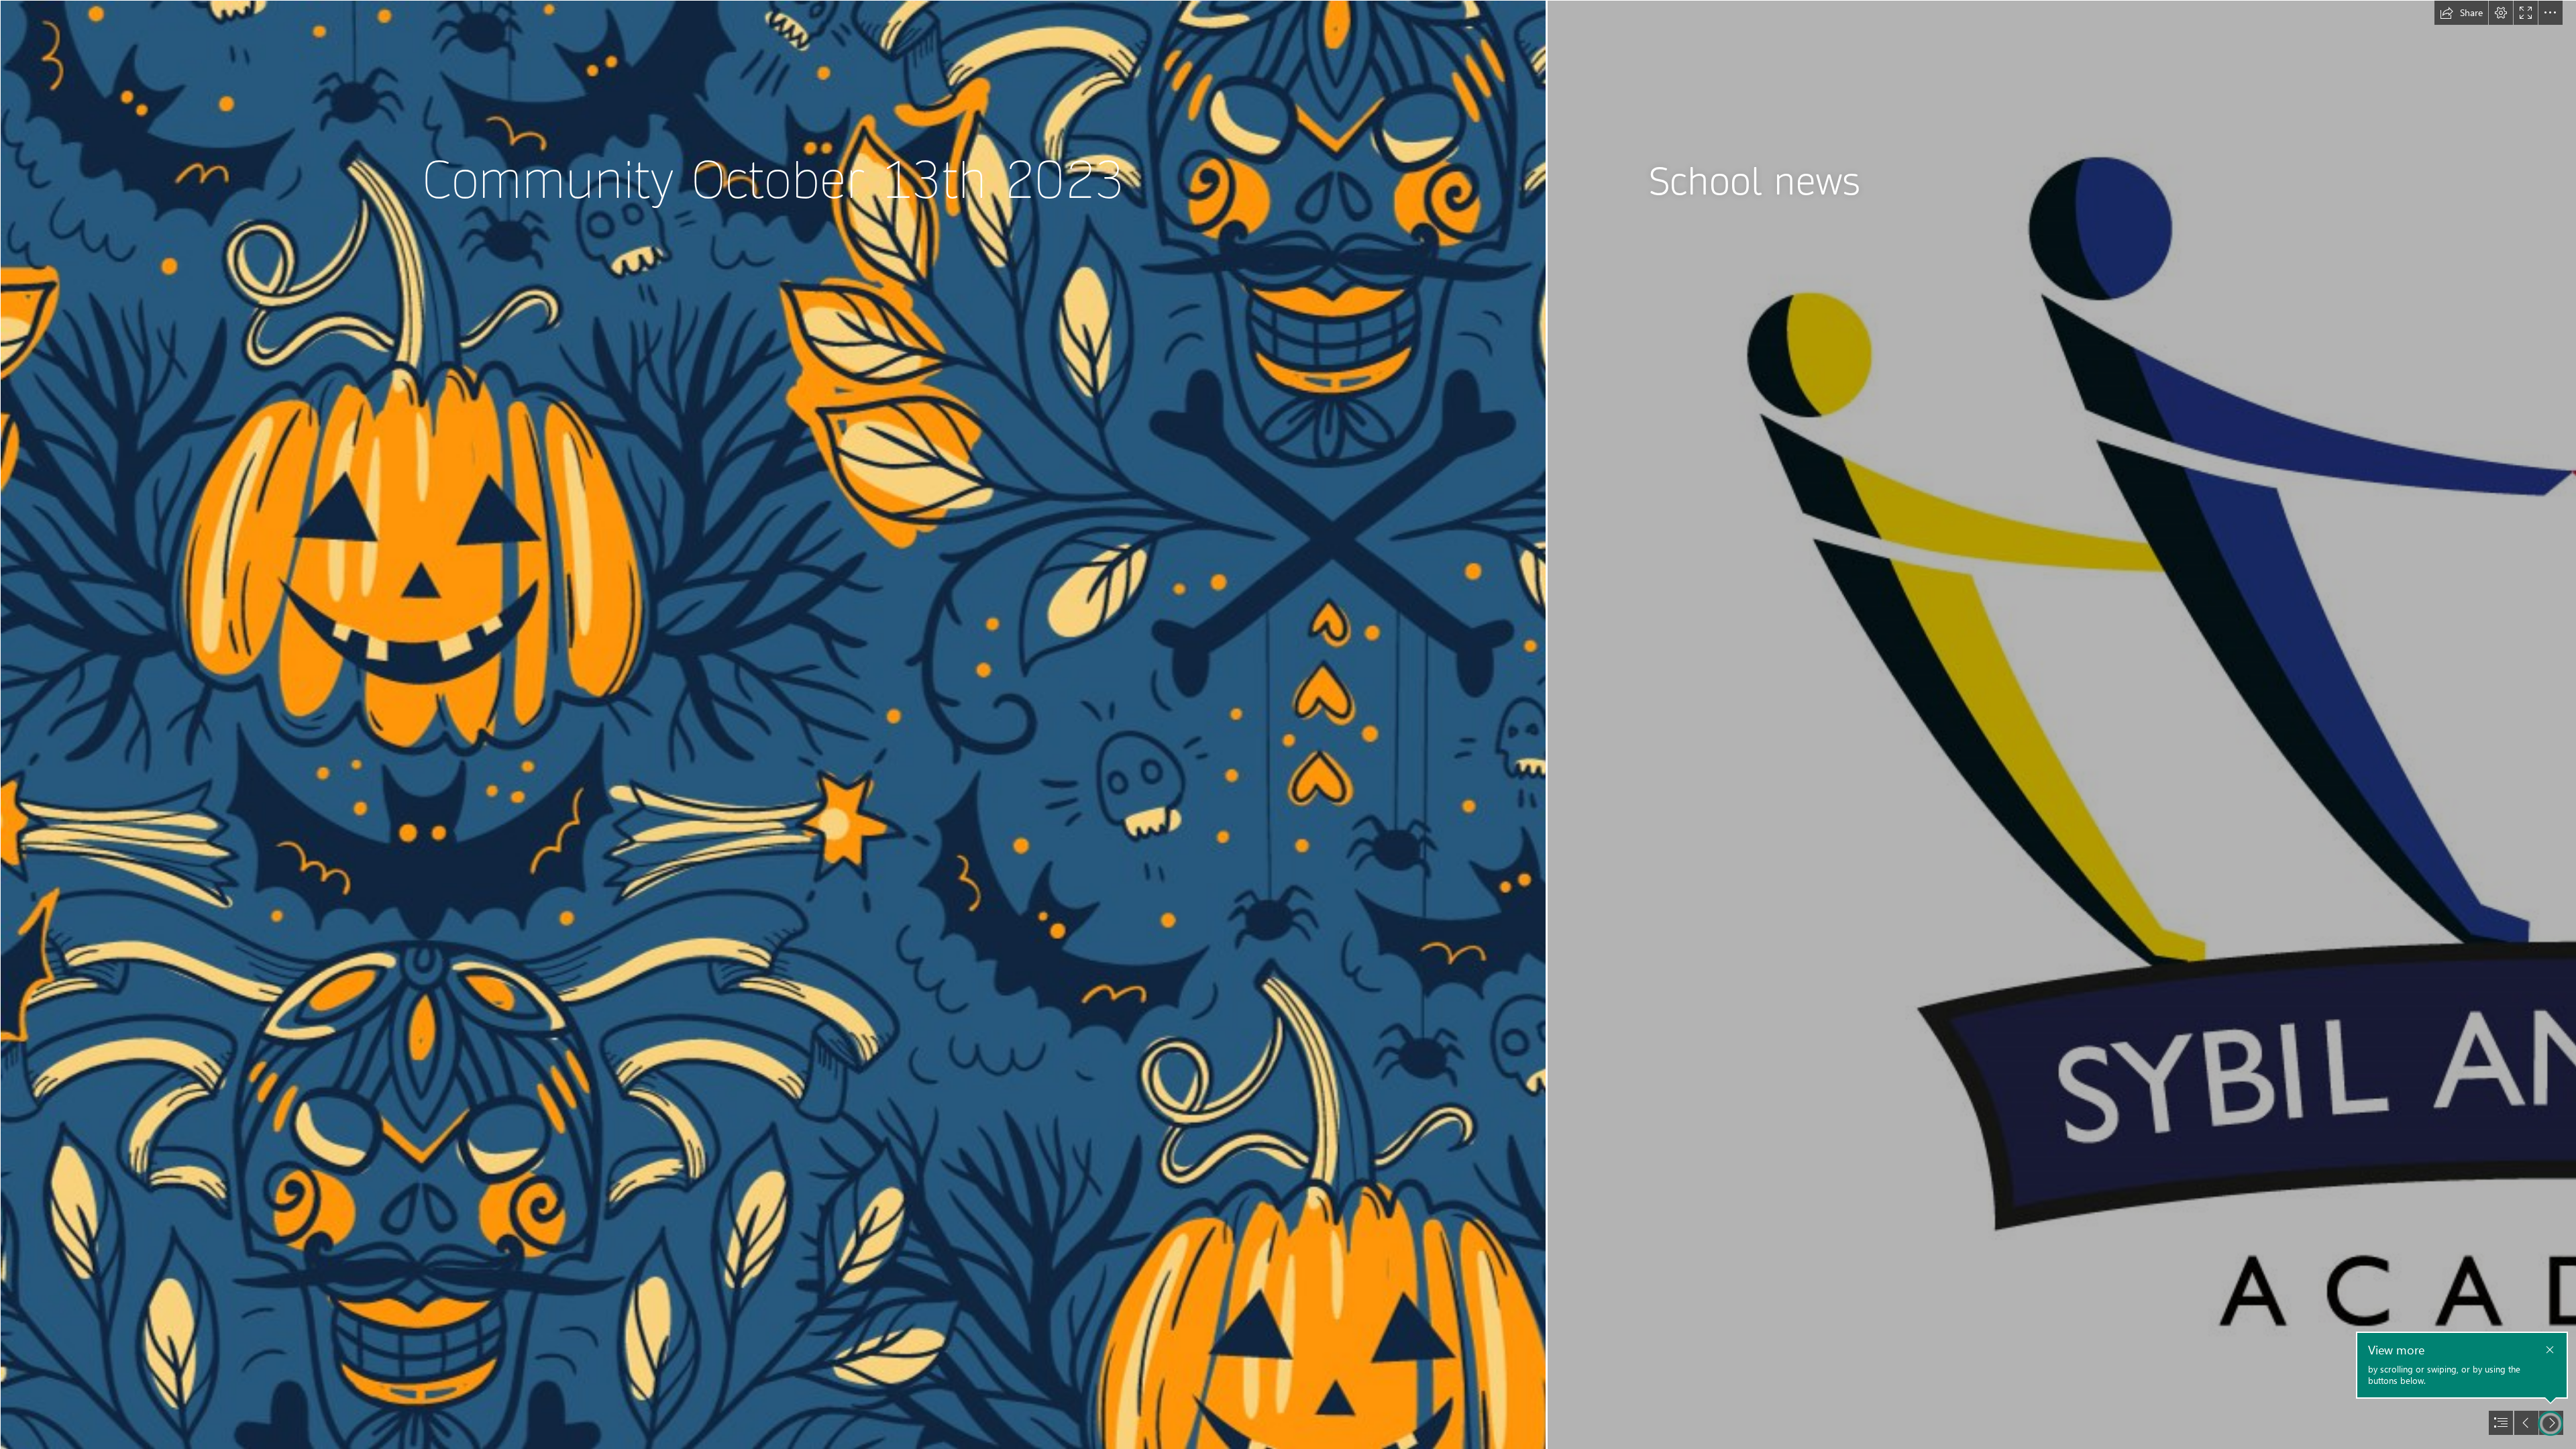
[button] (2461, 13)
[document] (1288, 724)
